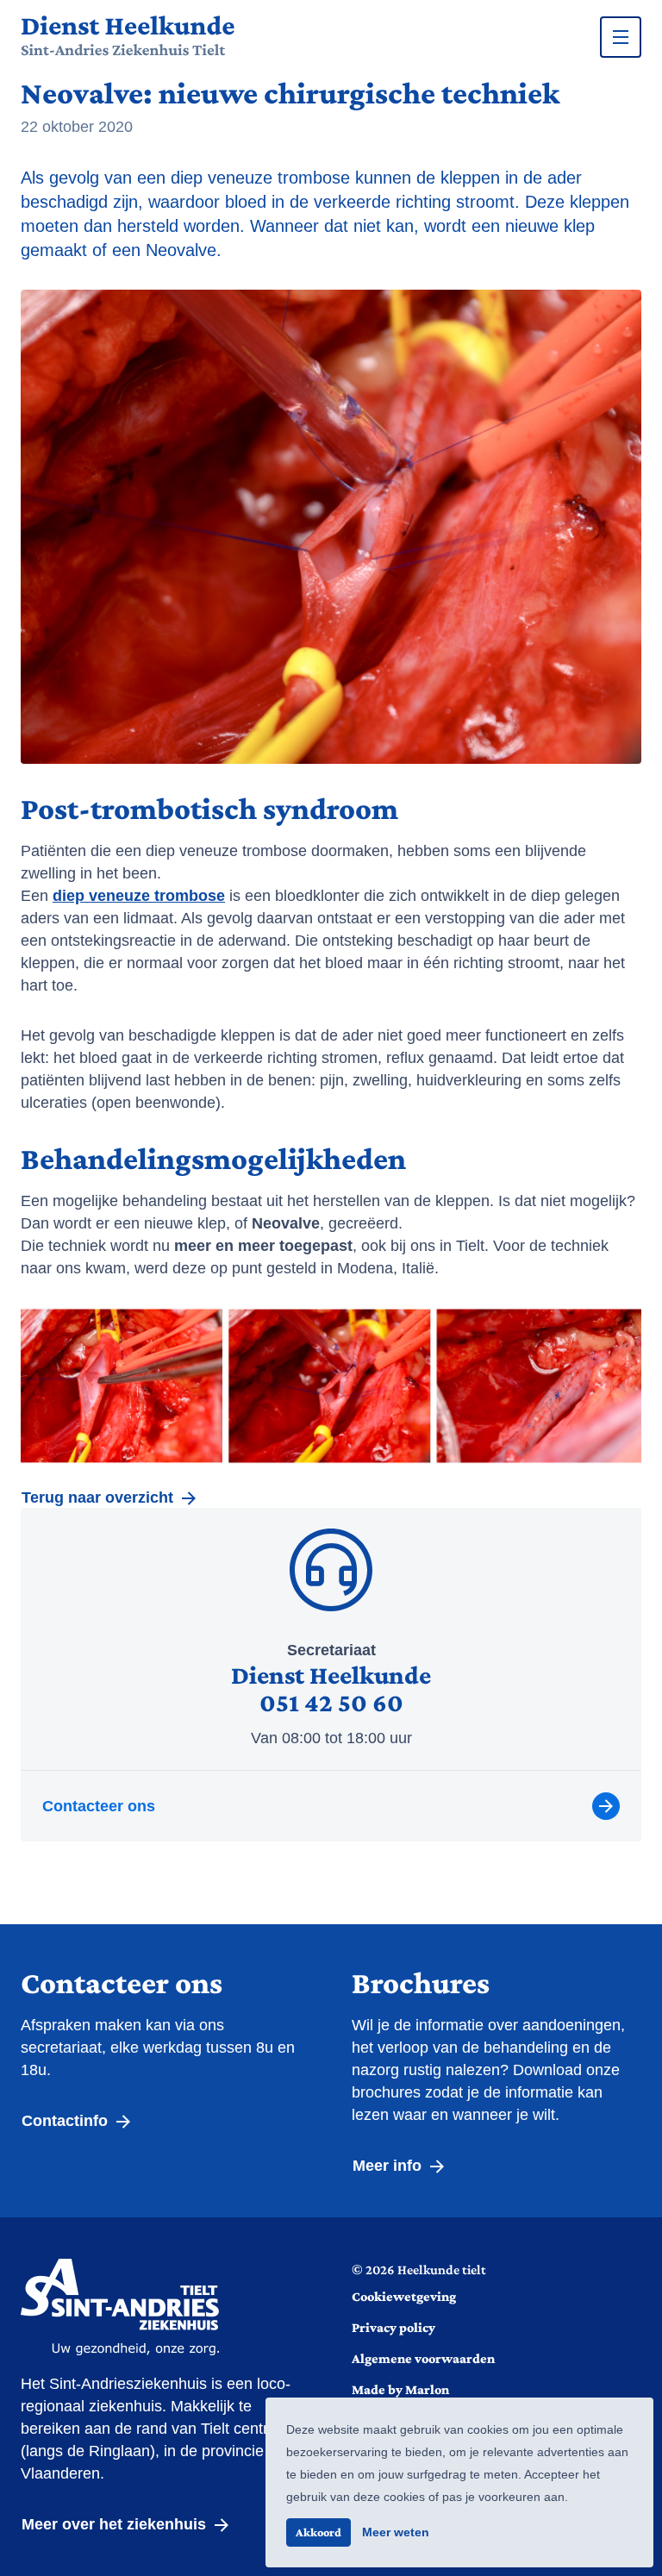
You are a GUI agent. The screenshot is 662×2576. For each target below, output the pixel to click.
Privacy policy (393, 2327)
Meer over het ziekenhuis (116, 2524)
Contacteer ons (99, 1806)
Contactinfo (67, 2121)
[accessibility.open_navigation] (621, 37)
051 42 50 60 (331, 1702)
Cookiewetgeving (404, 2296)
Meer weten (396, 2532)
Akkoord (319, 2532)
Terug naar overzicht (100, 1497)
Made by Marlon (400, 2389)
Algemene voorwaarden (423, 2358)
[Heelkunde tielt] (128, 37)
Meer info (389, 2166)
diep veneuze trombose (139, 896)
